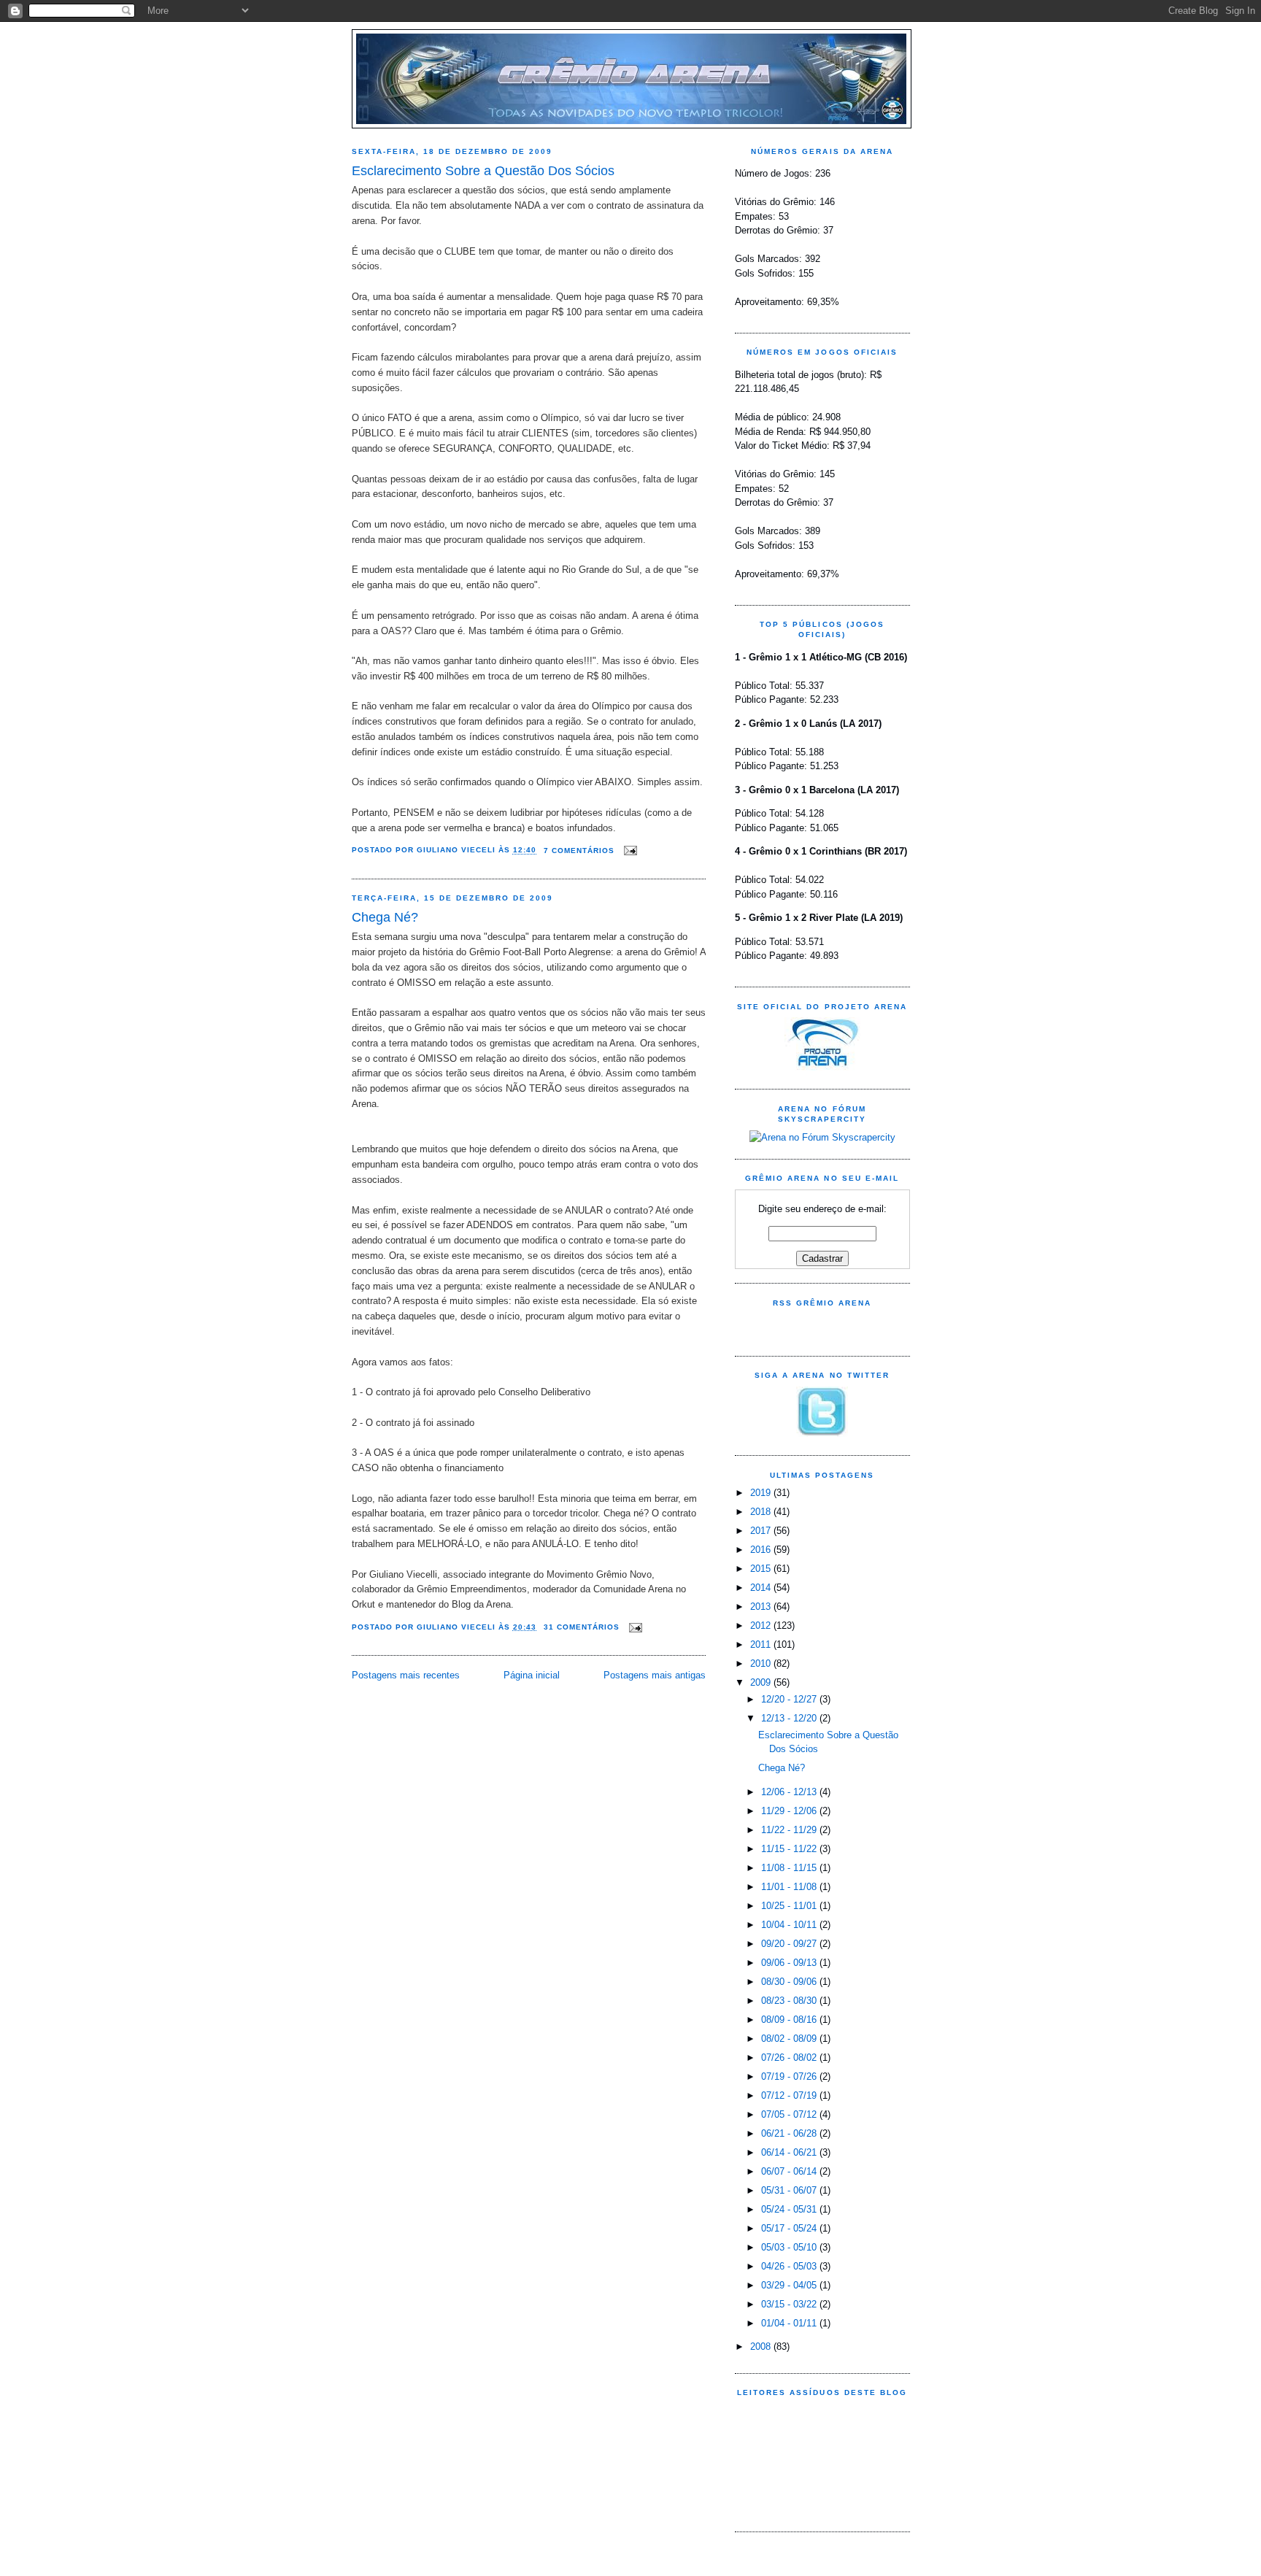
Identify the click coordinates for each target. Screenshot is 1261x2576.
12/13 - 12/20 (790, 1718)
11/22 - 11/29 (790, 1830)
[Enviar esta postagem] (629, 851)
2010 (762, 1663)
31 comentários (582, 1627)
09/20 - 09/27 (790, 1944)
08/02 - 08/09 (790, 2039)
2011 (762, 1644)
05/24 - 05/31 (790, 2209)
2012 (762, 1626)
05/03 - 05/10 (790, 2247)
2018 (762, 1512)
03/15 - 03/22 (790, 2304)
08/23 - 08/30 (790, 2001)
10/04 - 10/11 (790, 1925)
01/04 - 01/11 (790, 2323)
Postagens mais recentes (406, 1675)
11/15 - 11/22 (790, 1849)
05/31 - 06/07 (790, 2190)
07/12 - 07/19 (790, 2095)
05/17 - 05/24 (790, 2228)
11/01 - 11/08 (790, 1887)
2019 (762, 1493)
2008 (762, 2346)
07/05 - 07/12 (790, 2114)
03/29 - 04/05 (790, 2285)
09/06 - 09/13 (790, 1963)
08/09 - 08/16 (790, 2020)
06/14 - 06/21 (790, 2152)
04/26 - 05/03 (790, 2266)
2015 (762, 1569)
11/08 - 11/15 (790, 1868)
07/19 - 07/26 (790, 2076)
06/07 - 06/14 (790, 2171)
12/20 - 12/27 (790, 1699)
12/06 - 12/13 (790, 1792)
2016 (762, 1550)
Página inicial (532, 1675)
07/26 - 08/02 (790, 2058)
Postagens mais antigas (655, 1675)
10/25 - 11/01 (790, 1906)
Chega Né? (385, 917)
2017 (762, 1531)
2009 (762, 1682)
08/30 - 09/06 (790, 1982)
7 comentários (579, 851)
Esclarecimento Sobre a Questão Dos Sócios (483, 171)
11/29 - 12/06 (790, 1811)
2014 (762, 1588)
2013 (762, 1607)
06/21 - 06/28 (790, 2133)
